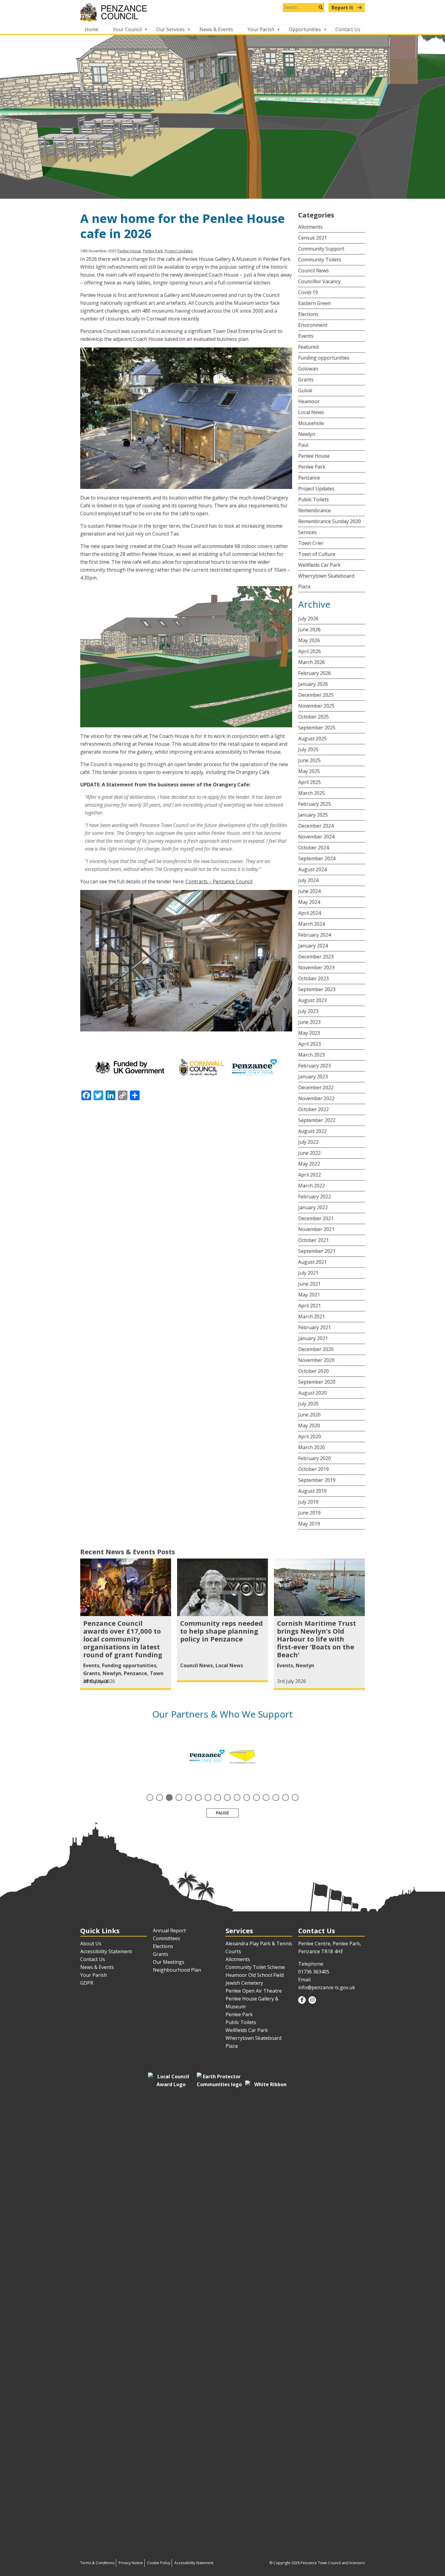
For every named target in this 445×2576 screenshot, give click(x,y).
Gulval (305, 390)
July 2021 (308, 1273)
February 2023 (315, 1066)
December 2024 (316, 826)
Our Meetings (169, 1962)
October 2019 (313, 1469)
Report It (343, 8)
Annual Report (169, 1930)
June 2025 (309, 760)
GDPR (87, 1983)
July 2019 (308, 1502)
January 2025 (313, 815)
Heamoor (309, 401)
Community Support (321, 249)
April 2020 (310, 1436)
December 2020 (316, 1349)
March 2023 (311, 1055)
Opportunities (305, 29)
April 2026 (310, 651)
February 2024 (315, 935)
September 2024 (317, 858)
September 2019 (317, 1480)
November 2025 (316, 706)
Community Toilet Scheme (255, 1967)
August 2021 (312, 1262)
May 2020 (309, 1426)
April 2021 (310, 1306)
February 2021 (315, 1327)
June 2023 (309, 1022)
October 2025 (313, 717)
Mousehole (311, 423)
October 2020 (313, 1371)
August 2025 (312, 739)
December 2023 (316, 957)
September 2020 (317, 1382)
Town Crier (311, 543)
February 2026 (315, 673)
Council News (313, 271)
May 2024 (309, 902)
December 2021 (316, 1218)
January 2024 (313, 946)
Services (307, 532)
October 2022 (313, 1109)
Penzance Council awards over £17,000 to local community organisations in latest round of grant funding (123, 1639)
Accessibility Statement (106, 1951)
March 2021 (311, 1316)
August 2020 (312, 1393)
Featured (308, 347)
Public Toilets (313, 500)
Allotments (310, 227)
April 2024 (310, 913)
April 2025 (310, 782)
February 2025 (315, 804)
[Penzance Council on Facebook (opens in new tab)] (302, 2000)
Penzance (309, 478)
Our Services (170, 29)
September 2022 (317, 1120)
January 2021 (313, 1338)
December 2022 (316, 1087)
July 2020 (308, 1404)
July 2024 (308, 880)
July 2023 (308, 1011)
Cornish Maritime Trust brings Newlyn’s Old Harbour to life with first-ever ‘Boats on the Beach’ (316, 1639)
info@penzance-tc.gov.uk (327, 1987)
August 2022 (312, 1131)
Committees (166, 1938)
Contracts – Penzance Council (219, 881)
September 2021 (317, 1251)
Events (306, 336)
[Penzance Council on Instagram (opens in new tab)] (312, 2000)
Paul (303, 445)
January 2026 (313, 684)
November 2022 (316, 1098)
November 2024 (316, 837)
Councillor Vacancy (319, 281)
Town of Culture (317, 554)
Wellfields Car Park (319, 565)
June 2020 (309, 1415)
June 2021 (309, 1284)
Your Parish (261, 29)
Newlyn (307, 434)
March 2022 (311, 1186)
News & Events (216, 29)
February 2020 (315, 1458)
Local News (311, 412)
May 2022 (309, 1164)
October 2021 (313, 1240)
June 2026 (309, 629)
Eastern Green (315, 303)
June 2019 (309, 1513)
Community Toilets (320, 260)
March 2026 (311, 662)
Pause (222, 1813)
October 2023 (313, 978)
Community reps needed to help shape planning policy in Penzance (221, 1631)
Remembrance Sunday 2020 (330, 521)
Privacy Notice (131, 2563)
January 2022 (313, 1207)
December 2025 (316, 695)
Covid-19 (308, 292)
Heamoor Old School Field (255, 1975)
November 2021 (316, 1229)
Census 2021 (313, 238)
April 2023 (310, 1044)
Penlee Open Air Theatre (254, 1991)
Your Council (127, 29)
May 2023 (309, 1033)
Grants (306, 380)
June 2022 (309, 1153)
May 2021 (309, 1295)
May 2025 (309, 771)
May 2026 (309, 640)
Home (92, 29)
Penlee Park (153, 251)
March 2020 (311, 1447)
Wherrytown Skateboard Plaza (326, 581)
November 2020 (316, 1360)
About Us (91, 1944)
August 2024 (312, 869)
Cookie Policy (159, 2563)
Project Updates (179, 251)
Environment (313, 325)
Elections (308, 314)
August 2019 (312, 1491)
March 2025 (311, 793)
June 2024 (309, 891)
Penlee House (129, 251)
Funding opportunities (324, 358)
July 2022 (308, 1142)
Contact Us (348, 29)
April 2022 (310, 1175)
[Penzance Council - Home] (222, 12)
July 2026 (308, 619)
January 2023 (313, 1077)
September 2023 (317, 989)
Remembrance (315, 510)
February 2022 (315, 1197)
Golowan (308, 369)
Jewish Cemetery (244, 1983)
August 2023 (312, 1000)
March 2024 (311, 924)
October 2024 (313, 848)
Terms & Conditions (97, 2563)
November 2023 (316, 968)
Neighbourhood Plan (177, 1970)
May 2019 (309, 1524)
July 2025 (308, 749)
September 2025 (317, 728)
